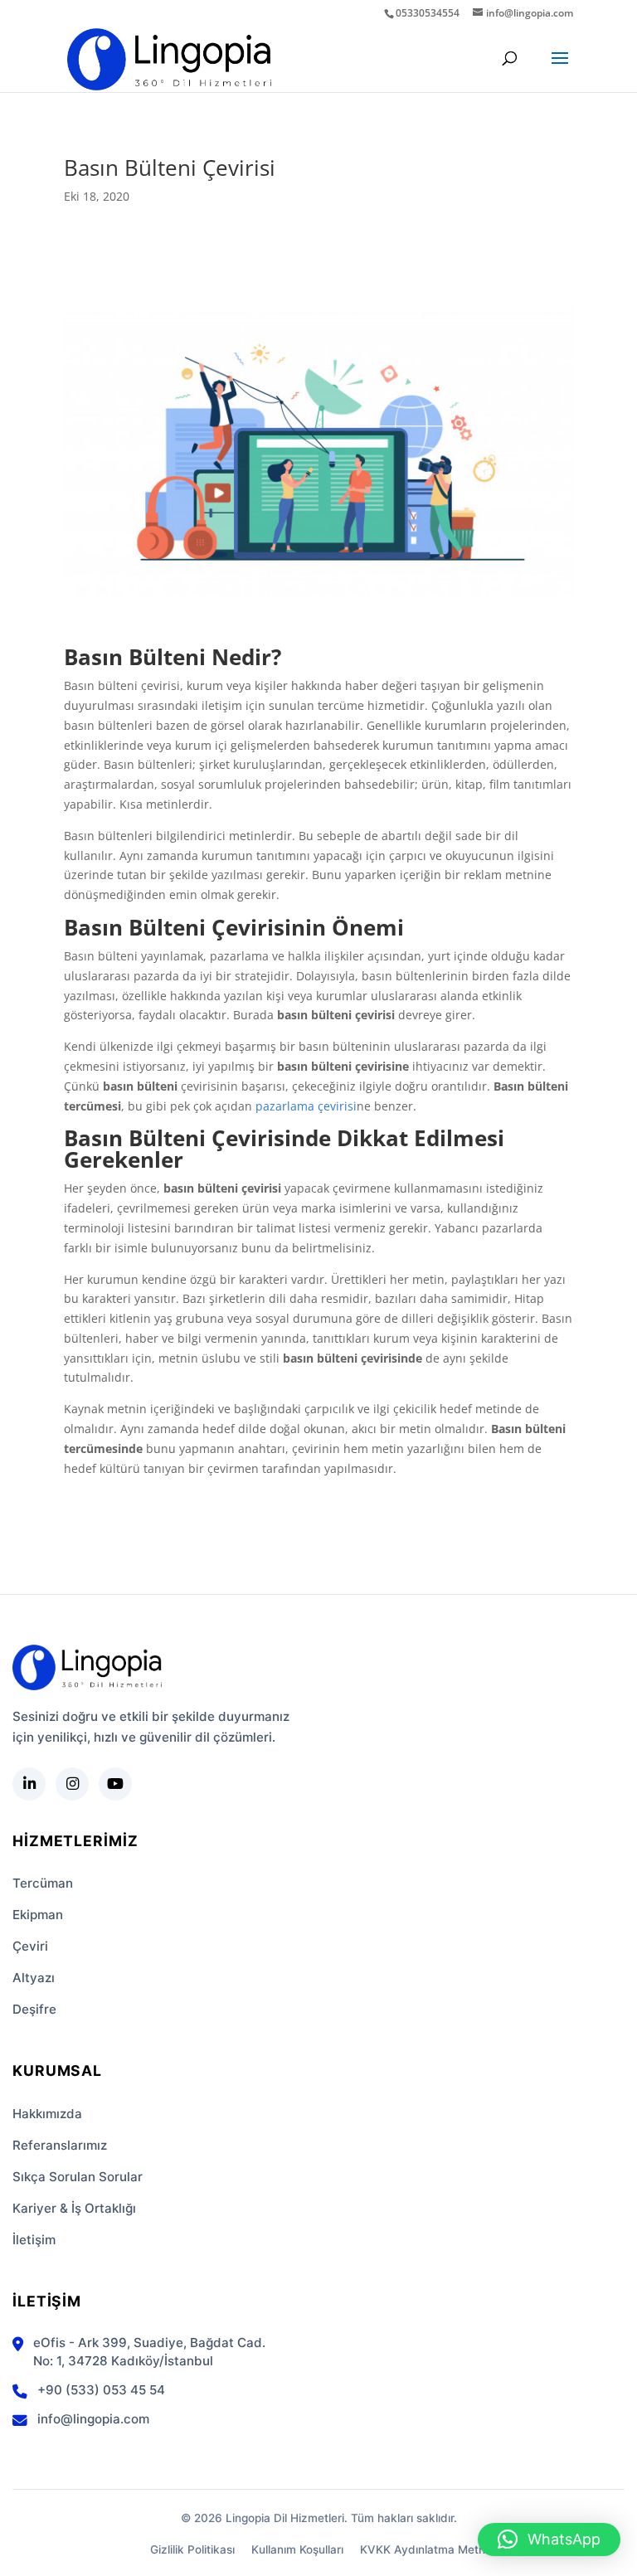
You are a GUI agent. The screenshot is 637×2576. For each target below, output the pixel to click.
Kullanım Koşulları (297, 2549)
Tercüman (43, 1883)
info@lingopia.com (93, 2419)
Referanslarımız (60, 2145)
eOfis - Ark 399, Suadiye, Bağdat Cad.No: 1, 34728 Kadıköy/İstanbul (149, 2352)
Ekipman (38, 1915)
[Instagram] (72, 1784)
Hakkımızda (47, 2114)
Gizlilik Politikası (192, 2549)
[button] (549, 2540)
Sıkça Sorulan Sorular (78, 2177)
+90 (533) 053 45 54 (101, 2390)
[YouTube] (115, 1784)
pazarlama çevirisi (306, 1106)
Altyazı (34, 1978)
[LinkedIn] (29, 1784)
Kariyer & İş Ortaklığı (74, 2208)
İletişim (34, 2240)
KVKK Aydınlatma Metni (424, 2549)
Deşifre (34, 2009)
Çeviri (30, 1946)
